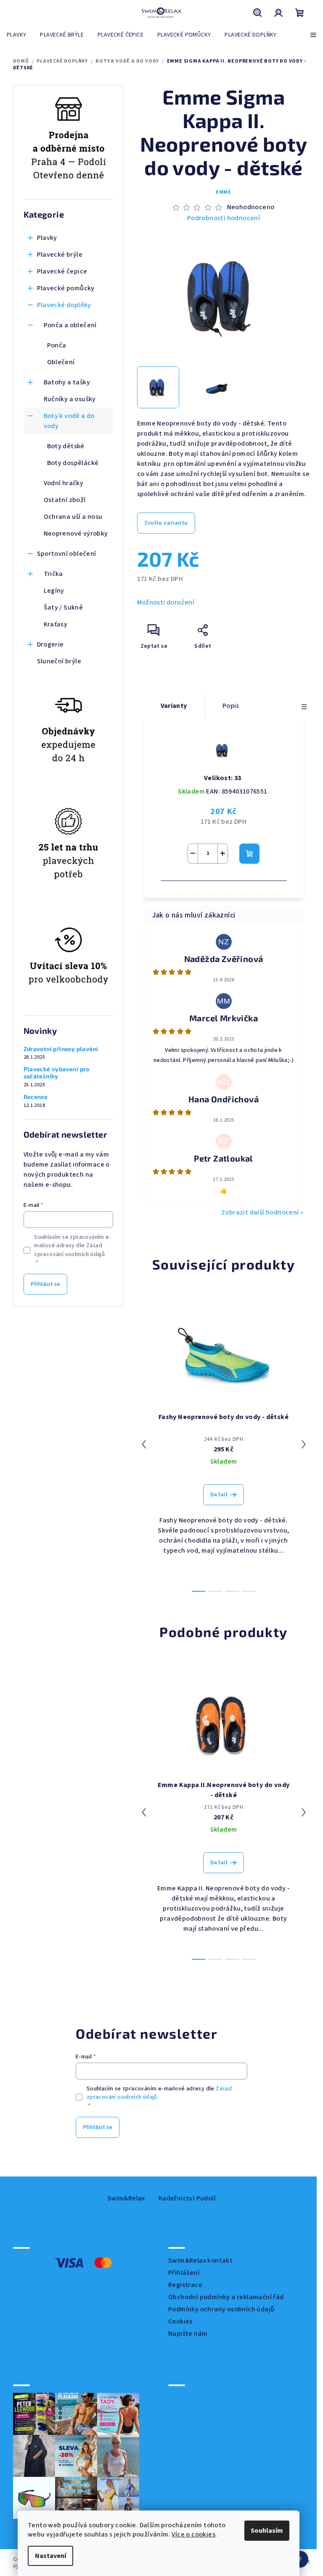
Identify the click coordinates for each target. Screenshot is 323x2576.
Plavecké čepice (62, 271)
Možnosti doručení (166, 602)
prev (144, 1444)
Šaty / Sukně (64, 607)
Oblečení (61, 362)
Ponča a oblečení (70, 325)
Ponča (57, 345)
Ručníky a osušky (70, 399)
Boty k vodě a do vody (69, 421)
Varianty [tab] (174, 706)
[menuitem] (16, 35)
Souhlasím (267, 2531)
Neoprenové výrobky (76, 534)
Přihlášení (184, 2273)
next (304, 1444)
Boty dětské (66, 446)
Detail (219, 1495)
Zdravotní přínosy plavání (61, 1049)
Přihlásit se (45, 1284)
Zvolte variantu (166, 523)
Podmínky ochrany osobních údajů (221, 2309)
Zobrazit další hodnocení (260, 1212)
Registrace (185, 2285)
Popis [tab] (231, 706)
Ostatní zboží (65, 500)
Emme (224, 192)
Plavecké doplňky (64, 305)
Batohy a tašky (67, 382)
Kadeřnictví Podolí (187, 2198)
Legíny (54, 591)
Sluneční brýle (59, 661)
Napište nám (188, 2334)
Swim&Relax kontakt (200, 2261)
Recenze (36, 1097)
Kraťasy (56, 624)
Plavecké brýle (60, 255)
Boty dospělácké (73, 463)
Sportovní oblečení (67, 554)
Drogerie (50, 644)
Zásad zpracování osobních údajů (69, 1250)
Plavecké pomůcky (66, 288)
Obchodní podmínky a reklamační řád (226, 2297)
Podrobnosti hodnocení (224, 218)
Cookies (180, 2321)
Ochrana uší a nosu (73, 517)
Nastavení (50, 2556)
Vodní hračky (64, 483)
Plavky (47, 238)
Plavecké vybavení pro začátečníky (57, 1073)
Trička (53, 574)
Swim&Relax (126, 2198)
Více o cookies (193, 2534)
